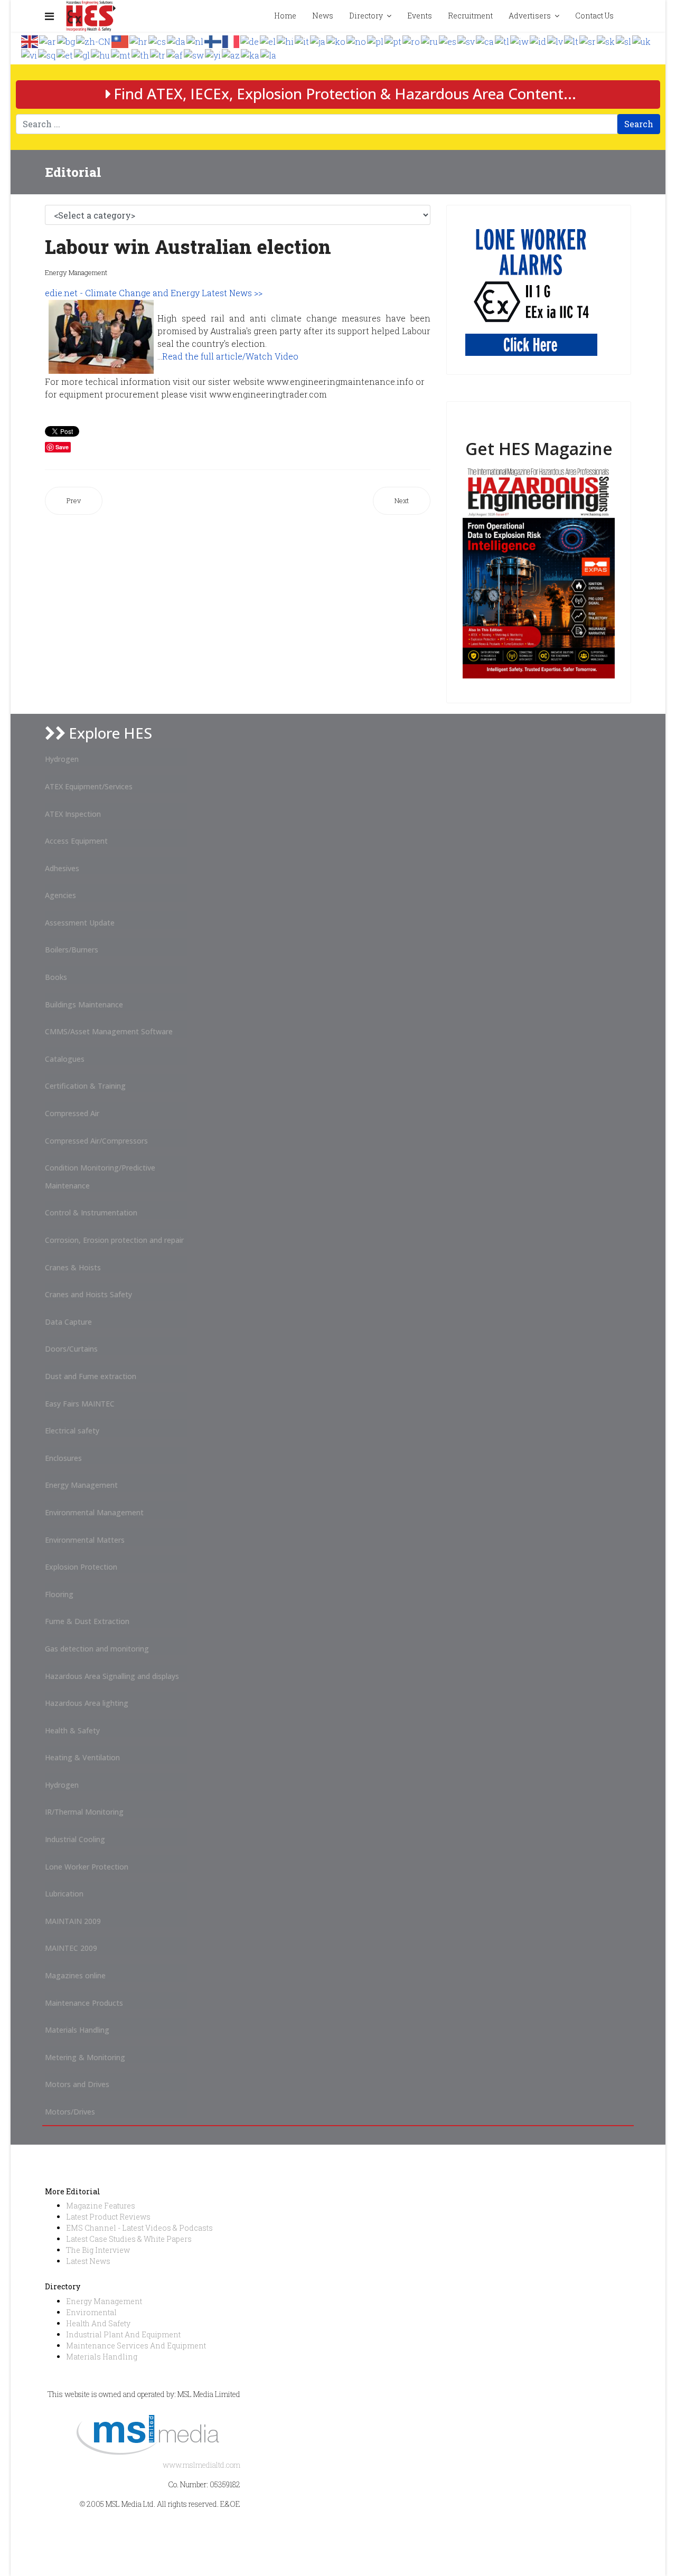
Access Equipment (76, 841)
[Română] (412, 40)
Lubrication (64, 1894)
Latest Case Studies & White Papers (129, 2239)
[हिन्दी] (286, 40)
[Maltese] (121, 54)
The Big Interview (98, 2250)
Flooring (59, 1594)
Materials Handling (77, 2030)
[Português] (393, 40)
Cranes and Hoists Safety (88, 1294)
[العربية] (48, 40)
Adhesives (62, 868)
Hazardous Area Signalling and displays (112, 1676)
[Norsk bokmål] (357, 40)
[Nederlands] (195, 40)
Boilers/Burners (72, 950)
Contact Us (594, 16)
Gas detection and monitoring (97, 1649)
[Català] (485, 40)
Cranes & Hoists (73, 1267)
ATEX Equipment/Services (89, 786)
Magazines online (75, 1975)
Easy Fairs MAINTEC (80, 1404)
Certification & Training (85, 1086)
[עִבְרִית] (520, 40)
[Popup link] (630, 16)
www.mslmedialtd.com (201, 2465)
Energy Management (76, 272)
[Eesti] (65, 54)
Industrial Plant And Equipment (123, 2334)
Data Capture (68, 1322)
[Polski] (376, 40)
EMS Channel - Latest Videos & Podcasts (139, 2228)
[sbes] (531, 290)
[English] (30, 40)
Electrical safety (72, 1431)
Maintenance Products (84, 2003)
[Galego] (82, 54)
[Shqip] (47, 54)
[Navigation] (49, 16)
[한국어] (336, 40)
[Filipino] (503, 40)
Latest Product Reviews (108, 2217)
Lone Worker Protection (87, 1867)
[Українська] (642, 40)
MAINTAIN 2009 (73, 1921)
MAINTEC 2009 (71, 1948)
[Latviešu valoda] (556, 40)
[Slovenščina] (624, 40)
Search (639, 124)
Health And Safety (98, 2323)
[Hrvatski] (139, 40)
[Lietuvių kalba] (572, 40)
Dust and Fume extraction (91, 1376)
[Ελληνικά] (268, 40)
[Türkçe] (158, 54)
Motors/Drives (70, 2112)
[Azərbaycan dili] (231, 54)
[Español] (448, 40)
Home (285, 16)
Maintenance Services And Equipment (136, 2346)
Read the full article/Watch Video (230, 356)
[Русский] (430, 40)
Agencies (60, 895)
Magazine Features (101, 2206)
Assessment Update (80, 923)
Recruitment (470, 16)
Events (420, 16)
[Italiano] (302, 40)
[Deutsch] (250, 40)
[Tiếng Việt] (30, 54)
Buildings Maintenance (84, 1004)
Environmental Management (94, 1512)
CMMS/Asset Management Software (109, 1031)
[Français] (231, 40)
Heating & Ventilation (82, 1757)
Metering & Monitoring (85, 2057)
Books (56, 977)
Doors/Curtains (71, 1349)
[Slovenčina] (606, 40)
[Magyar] (101, 54)
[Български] (67, 40)
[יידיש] (213, 54)
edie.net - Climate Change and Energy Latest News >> (155, 293)
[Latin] (269, 54)
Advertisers (530, 16)
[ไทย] (141, 54)
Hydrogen (62, 759)
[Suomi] (213, 40)
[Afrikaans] (175, 54)
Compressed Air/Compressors (96, 1141)
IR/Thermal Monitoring (84, 1812)
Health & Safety (72, 1730)
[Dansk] (177, 40)
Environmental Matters (85, 1540)
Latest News (88, 2261)
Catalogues (65, 1059)
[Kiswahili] (194, 54)
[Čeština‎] (158, 40)
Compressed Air (72, 1113)
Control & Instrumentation (91, 1212)
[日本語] (318, 40)
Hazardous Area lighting (87, 1703)
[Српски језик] (588, 40)
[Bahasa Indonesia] (538, 40)
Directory (366, 16)
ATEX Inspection (73, 814)
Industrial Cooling (75, 1839)
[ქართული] (251, 54)
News (323, 16)
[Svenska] (467, 40)
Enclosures (63, 1458)
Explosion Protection (81, 1567)
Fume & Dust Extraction (87, 1621)
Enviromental (91, 2312)
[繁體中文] (120, 40)
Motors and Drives (77, 2084)
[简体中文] (94, 40)
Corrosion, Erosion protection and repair (114, 1240)
